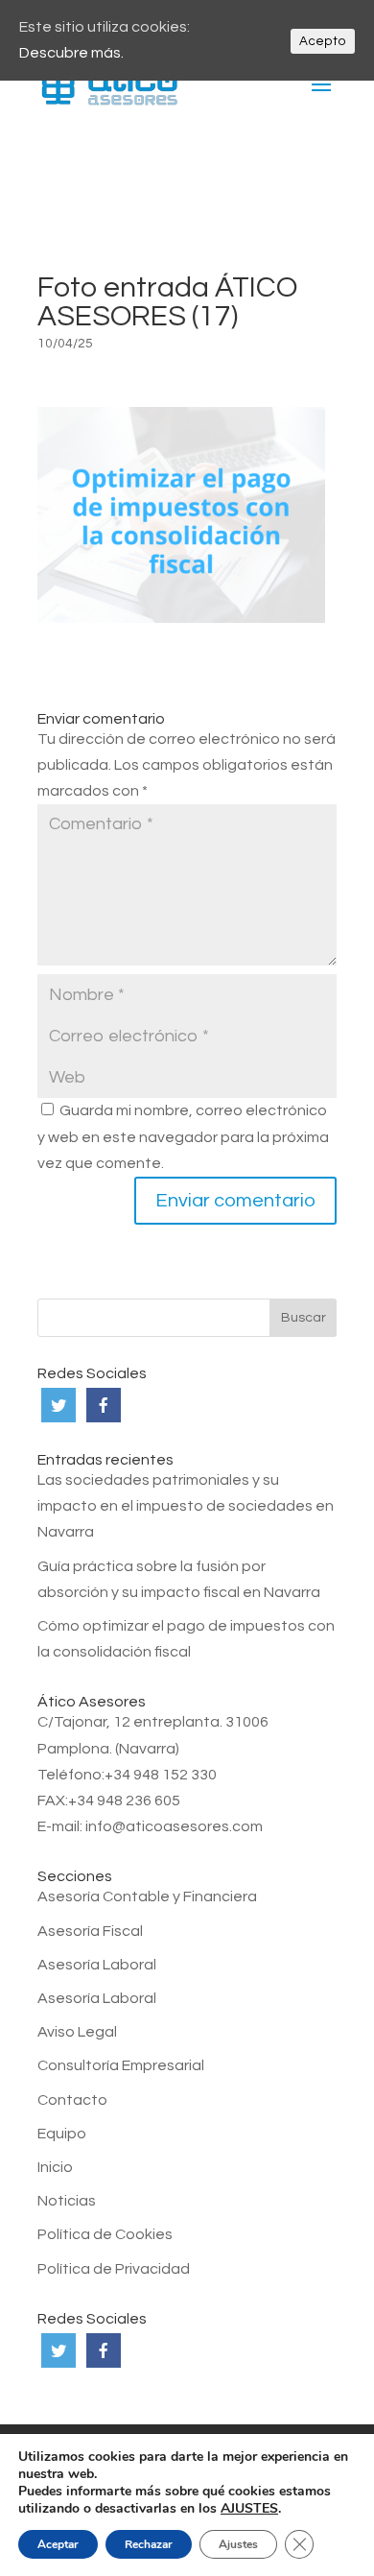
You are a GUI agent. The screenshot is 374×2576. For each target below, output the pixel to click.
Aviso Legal (77, 2032)
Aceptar (58, 2544)
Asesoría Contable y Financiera (147, 1896)
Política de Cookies (105, 2234)
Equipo (62, 2134)
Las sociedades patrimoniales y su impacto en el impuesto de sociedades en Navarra (186, 1506)
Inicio (55, 2167)
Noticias (67, 2201)
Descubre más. (71, 53)
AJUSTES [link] (249, 2508)
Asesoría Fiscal (90, 1931)
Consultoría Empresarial (121, 2065)
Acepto (323, 41)
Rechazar (149, 2544)
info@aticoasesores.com (174, 1826)
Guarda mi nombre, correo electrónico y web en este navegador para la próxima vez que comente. (183, 1136)
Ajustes (238, 2544)
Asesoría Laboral (97, 1965)
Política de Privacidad (114, 2269)
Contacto (72, 2100)
